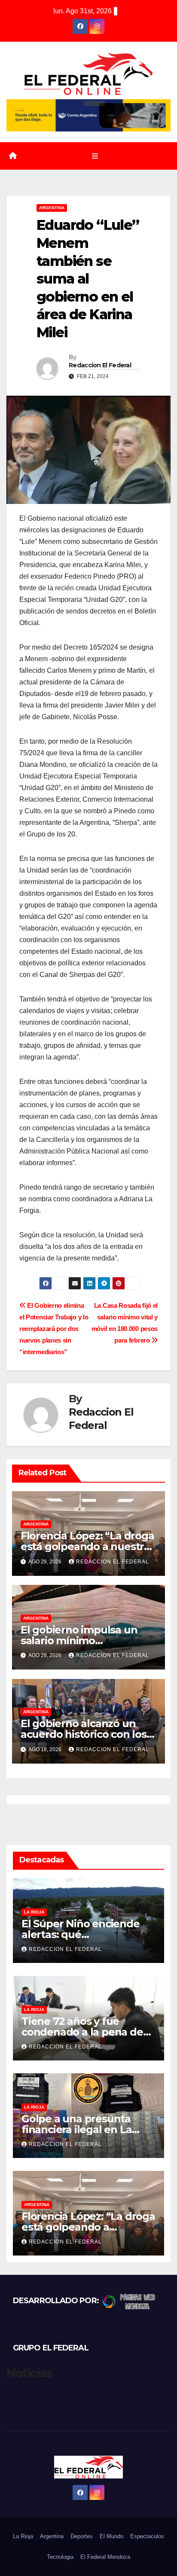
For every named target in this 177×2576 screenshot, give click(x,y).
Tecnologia (60, 2557)
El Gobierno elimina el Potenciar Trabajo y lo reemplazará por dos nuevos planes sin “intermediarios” (54, 1329)
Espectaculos (147, 2536)
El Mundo (111, 2536)
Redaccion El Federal (100, 365)
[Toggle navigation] (95, 156)
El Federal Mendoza (105, 2557)
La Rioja (34, 1912)
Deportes (82, 2536)
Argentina (52, 208)
